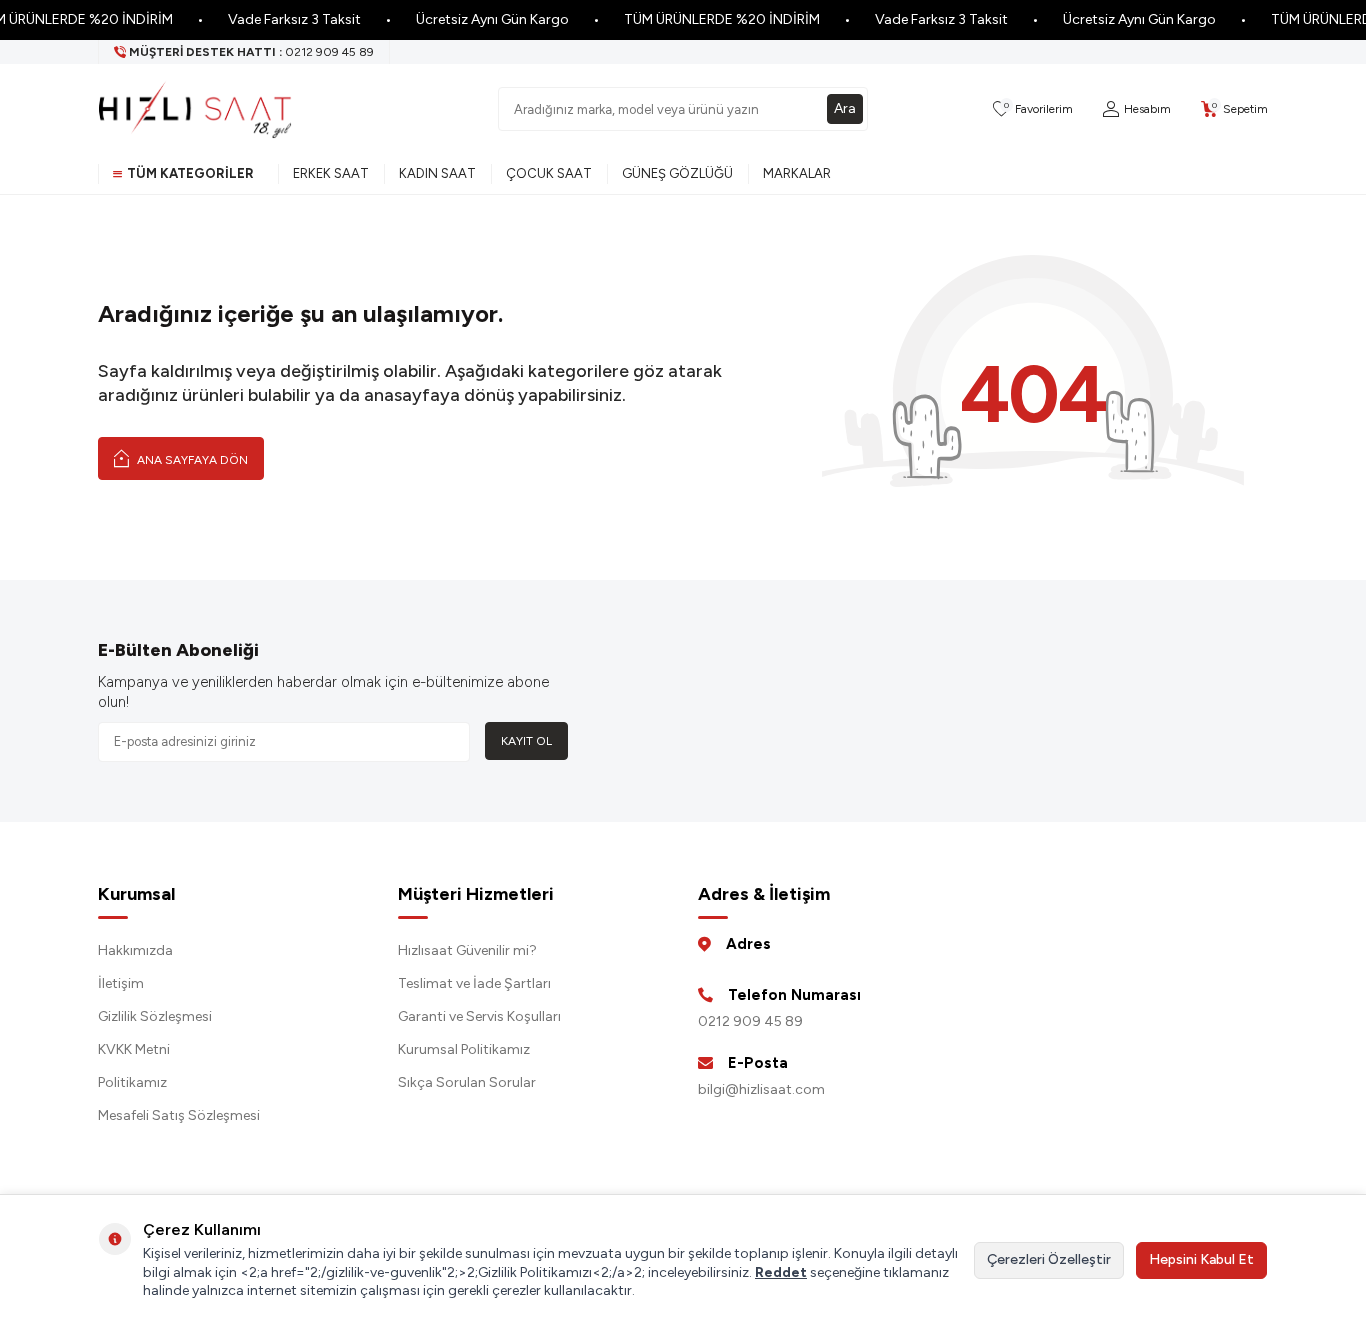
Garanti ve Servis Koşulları (479, 1016)
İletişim (121, 983)
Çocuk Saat (549, 173)
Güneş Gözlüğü (677, 173)
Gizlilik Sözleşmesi (155, 1016)
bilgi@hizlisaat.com (761, 1089)
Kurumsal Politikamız (464, 1049)
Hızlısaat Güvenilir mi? (467, 950)
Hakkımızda (135, 950)
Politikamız (132, 1082)
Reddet (781, 1272)
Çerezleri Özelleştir (1049, 1259)
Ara (845, 108)
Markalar (797, 173)
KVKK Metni (134, 1049)
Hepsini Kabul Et (1201, 1259)
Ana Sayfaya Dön (191, 460)
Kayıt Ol (526, 741)
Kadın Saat (437, 173)
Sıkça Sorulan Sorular (467, 1082)
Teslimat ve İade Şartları (474, 983)
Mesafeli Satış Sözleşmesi (179, 1115)
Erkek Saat (331, 173)
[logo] (195, 109)
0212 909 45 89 (750, 1021)
